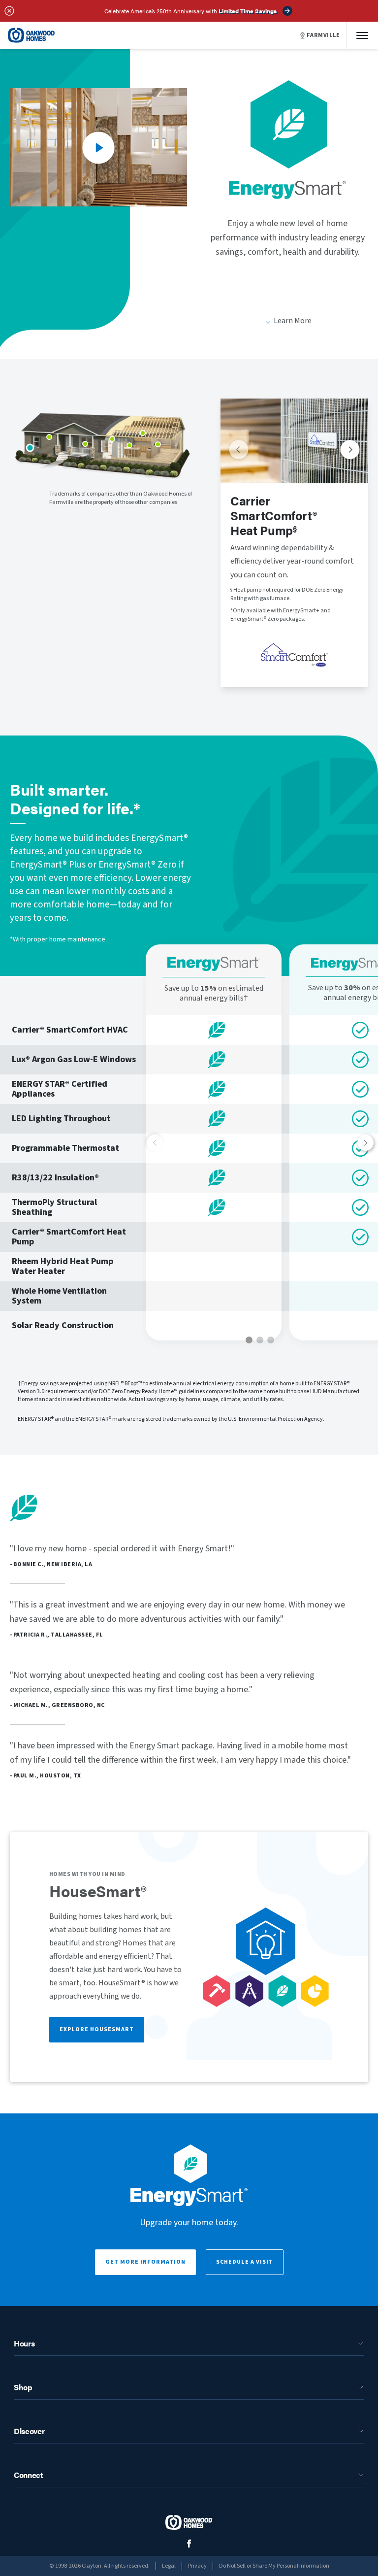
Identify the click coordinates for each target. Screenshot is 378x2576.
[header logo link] (31, 35)
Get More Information (145, 2262)
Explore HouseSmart (97, 2029)
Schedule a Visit (245, 2262)
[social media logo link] (189, 2544)
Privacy (197, 2566)
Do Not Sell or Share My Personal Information (274, 2566)
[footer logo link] (189, 2522)
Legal (169, 2566)
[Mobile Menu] (362, 35)
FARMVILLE (323, 35)
